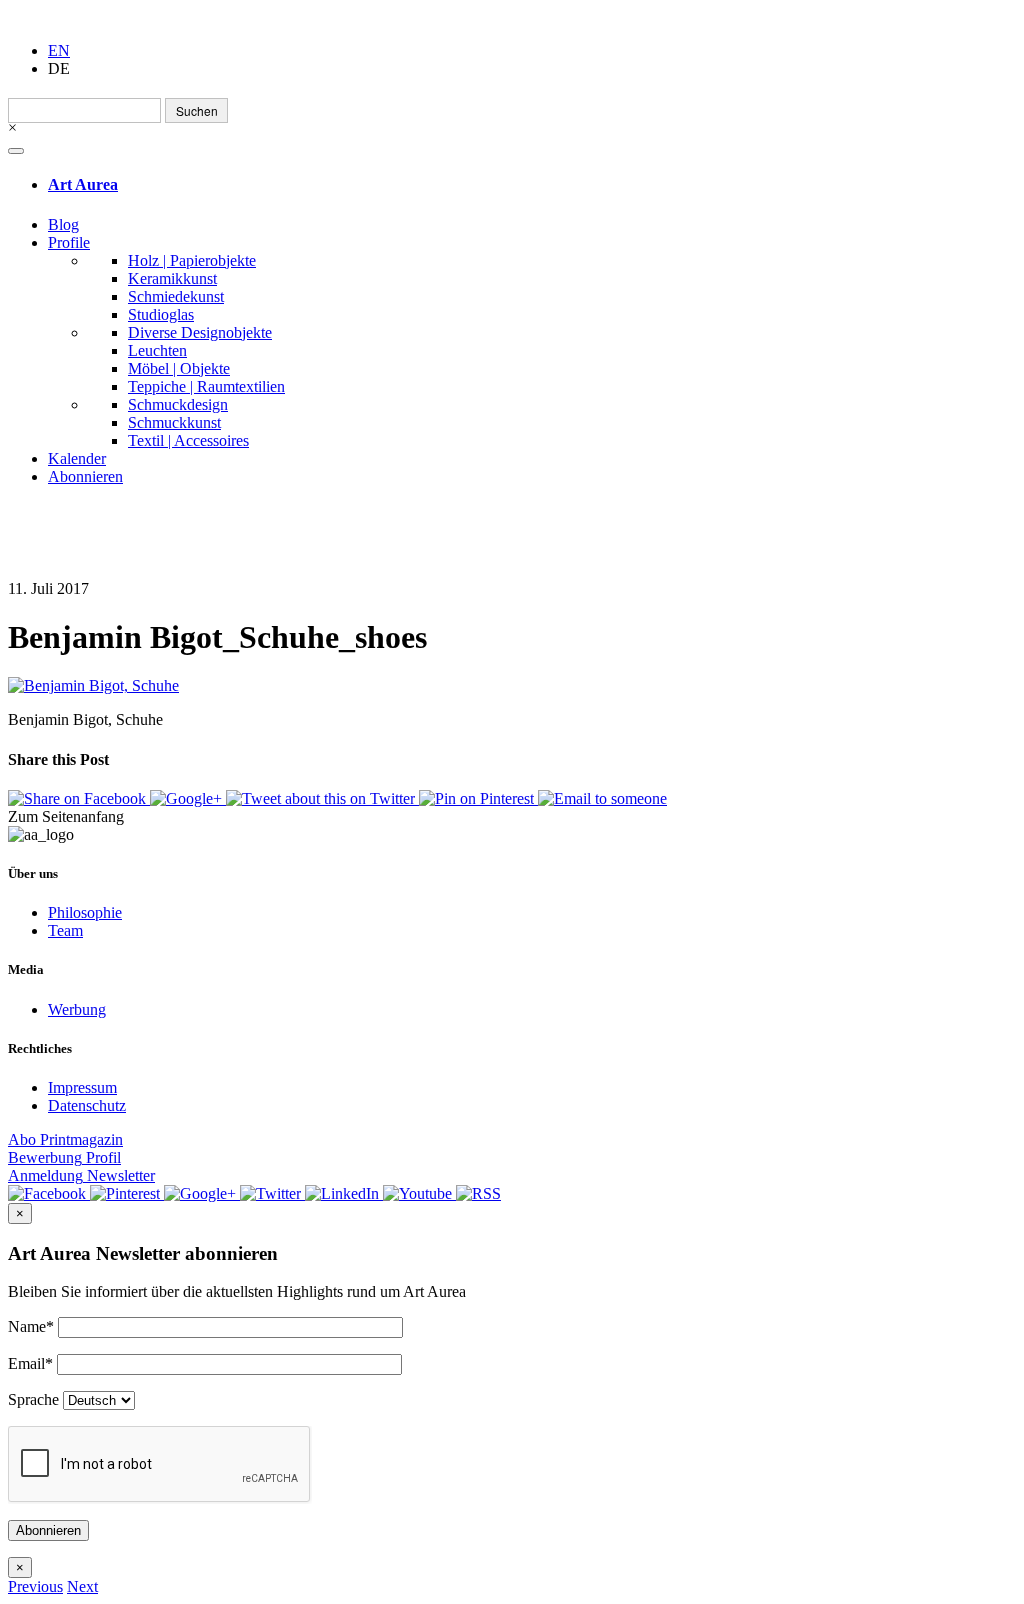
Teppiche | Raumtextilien (206, 386)
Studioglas (161, 314)
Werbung (77, 1009)
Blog (63, 224)
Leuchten (157, 350)
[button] (35, 1586)
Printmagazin (65, 1139)
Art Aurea (83, 184)
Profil (64, 1157)
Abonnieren (85, 476)
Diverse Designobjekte (200, 332)
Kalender (77, 458)
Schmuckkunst (174, 422)
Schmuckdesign (178, 404)
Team (65, 930)
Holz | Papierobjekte (192, 260)
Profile (69, 242)
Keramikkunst (172, 278)
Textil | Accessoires (188, 440)
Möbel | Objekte (179, 368)
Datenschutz (87, 1105)
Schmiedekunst (176, 296)
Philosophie (85, 912)
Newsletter (81, 1175)
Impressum (82, 1087)
